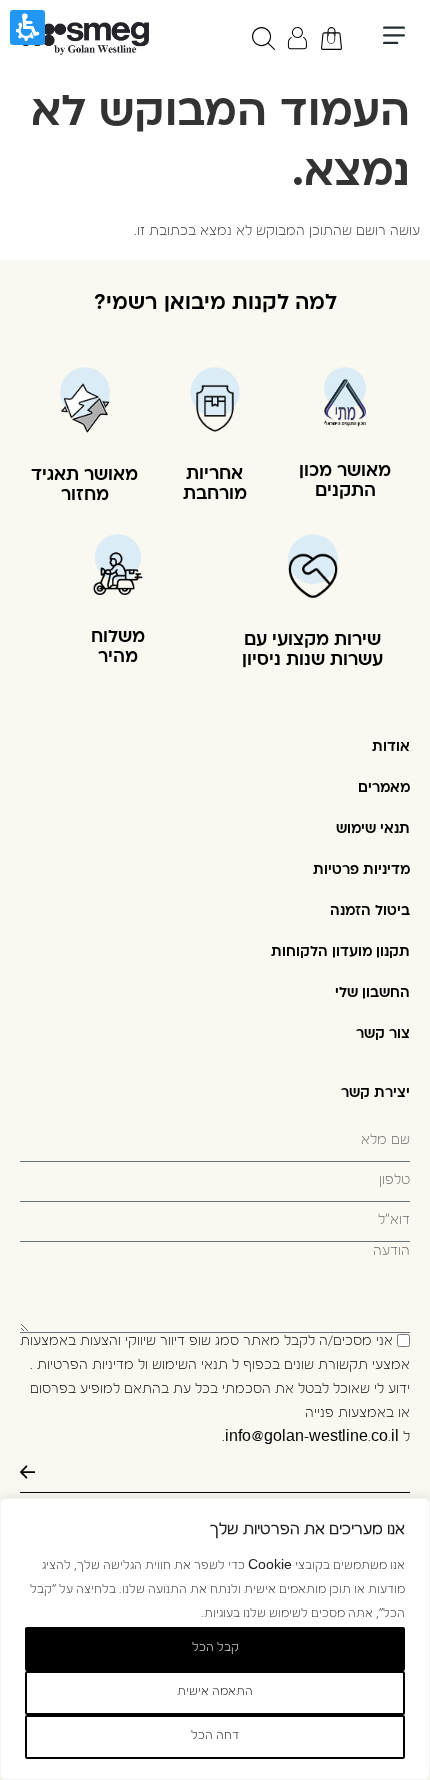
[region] (215, 1639)
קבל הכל (215, 1649)
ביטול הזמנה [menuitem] (370, 911)
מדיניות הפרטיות (85, 1366)
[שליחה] (215, 1473)
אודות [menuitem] (391, 747)
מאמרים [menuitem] (384, 788)
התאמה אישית (215, 1693)
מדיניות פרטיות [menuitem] (361, 870)
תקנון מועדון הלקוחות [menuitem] (340, 952)
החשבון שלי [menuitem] (372, 993)
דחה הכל (215, 1737)
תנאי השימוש (190, 1366)
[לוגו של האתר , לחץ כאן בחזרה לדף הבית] (84, 38)
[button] (393, 38)
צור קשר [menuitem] (383, 1034)
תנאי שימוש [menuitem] (373, 829)
